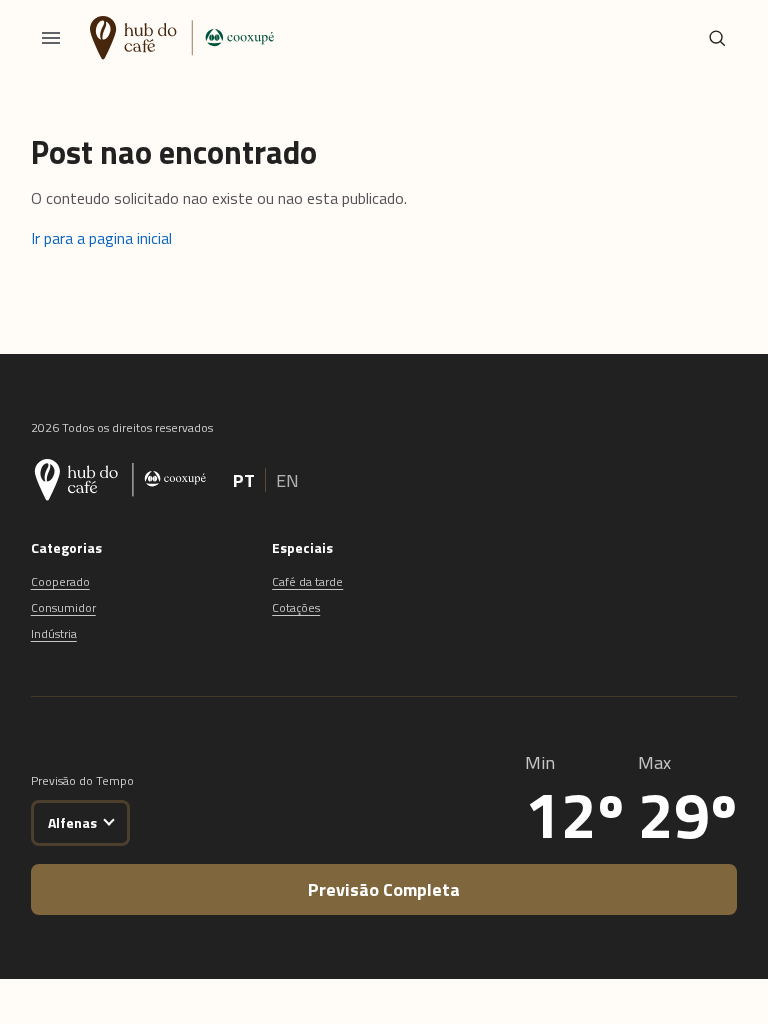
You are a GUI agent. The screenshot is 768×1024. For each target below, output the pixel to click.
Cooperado (60, 581)
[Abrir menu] (51, 38)
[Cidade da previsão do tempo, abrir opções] (108, 819)
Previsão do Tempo (82, 780)
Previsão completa (384, 889)
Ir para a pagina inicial (101, 238)
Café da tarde (307, 581)
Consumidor (63, 607)
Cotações (296, 607)
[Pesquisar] (717, 38)
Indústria (54, 633)
